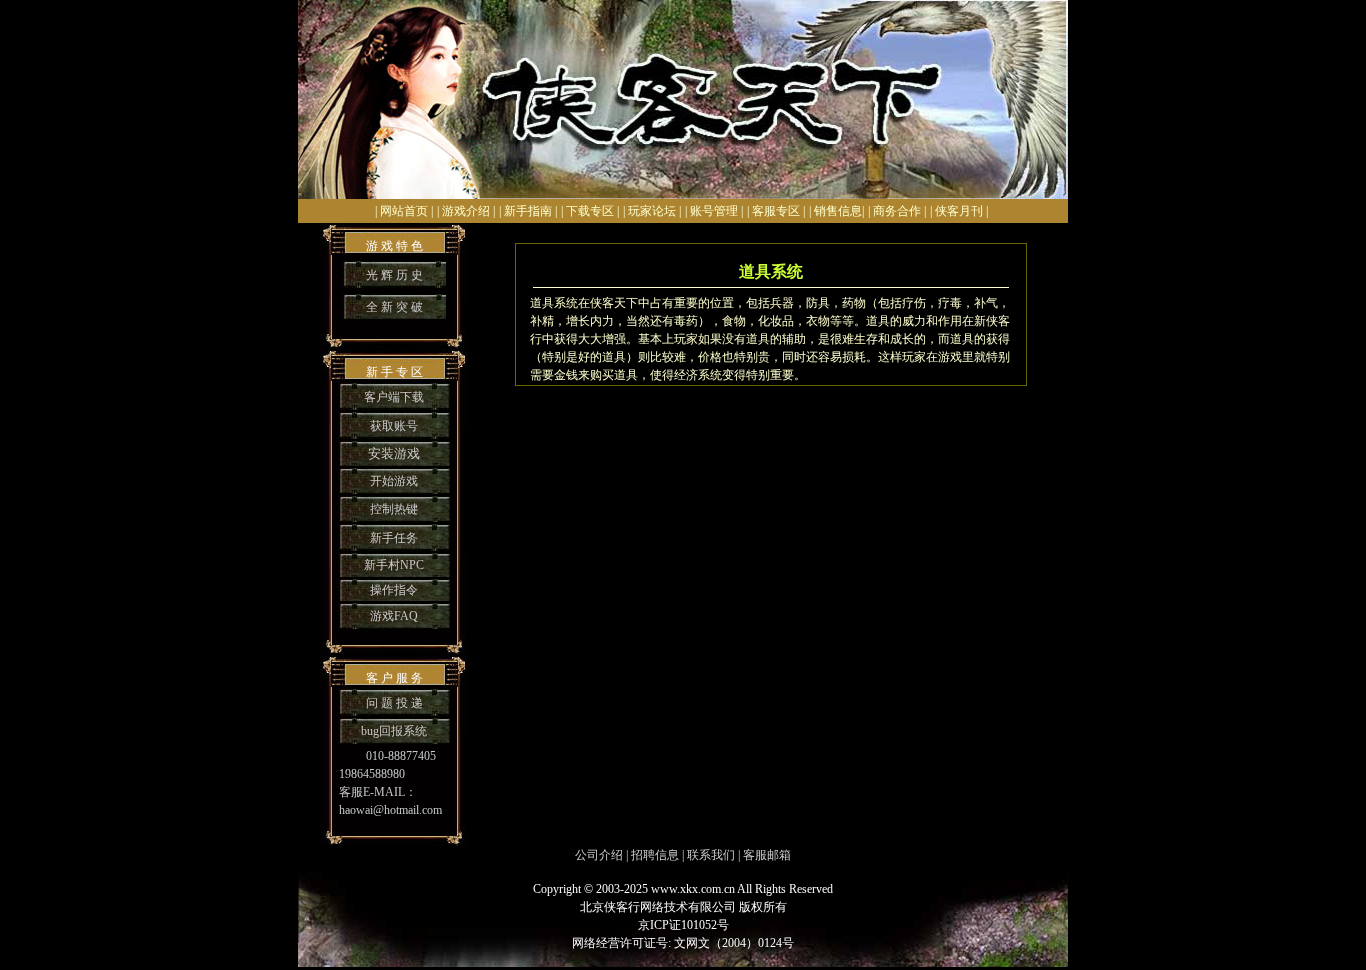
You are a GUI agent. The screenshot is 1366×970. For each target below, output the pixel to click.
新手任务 (394, 538)
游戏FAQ (394, 616)
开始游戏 (394, 481)
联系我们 (711, 855)
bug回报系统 (394, 731)
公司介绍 (599, 855)
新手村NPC (394, 565)
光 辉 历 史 (394, 275)
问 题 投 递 (394, 703)
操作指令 (394, 590)
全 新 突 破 (394, 307)
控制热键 (394, 509)
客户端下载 (394, 397)
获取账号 (394, 426)
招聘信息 (655, 855)
